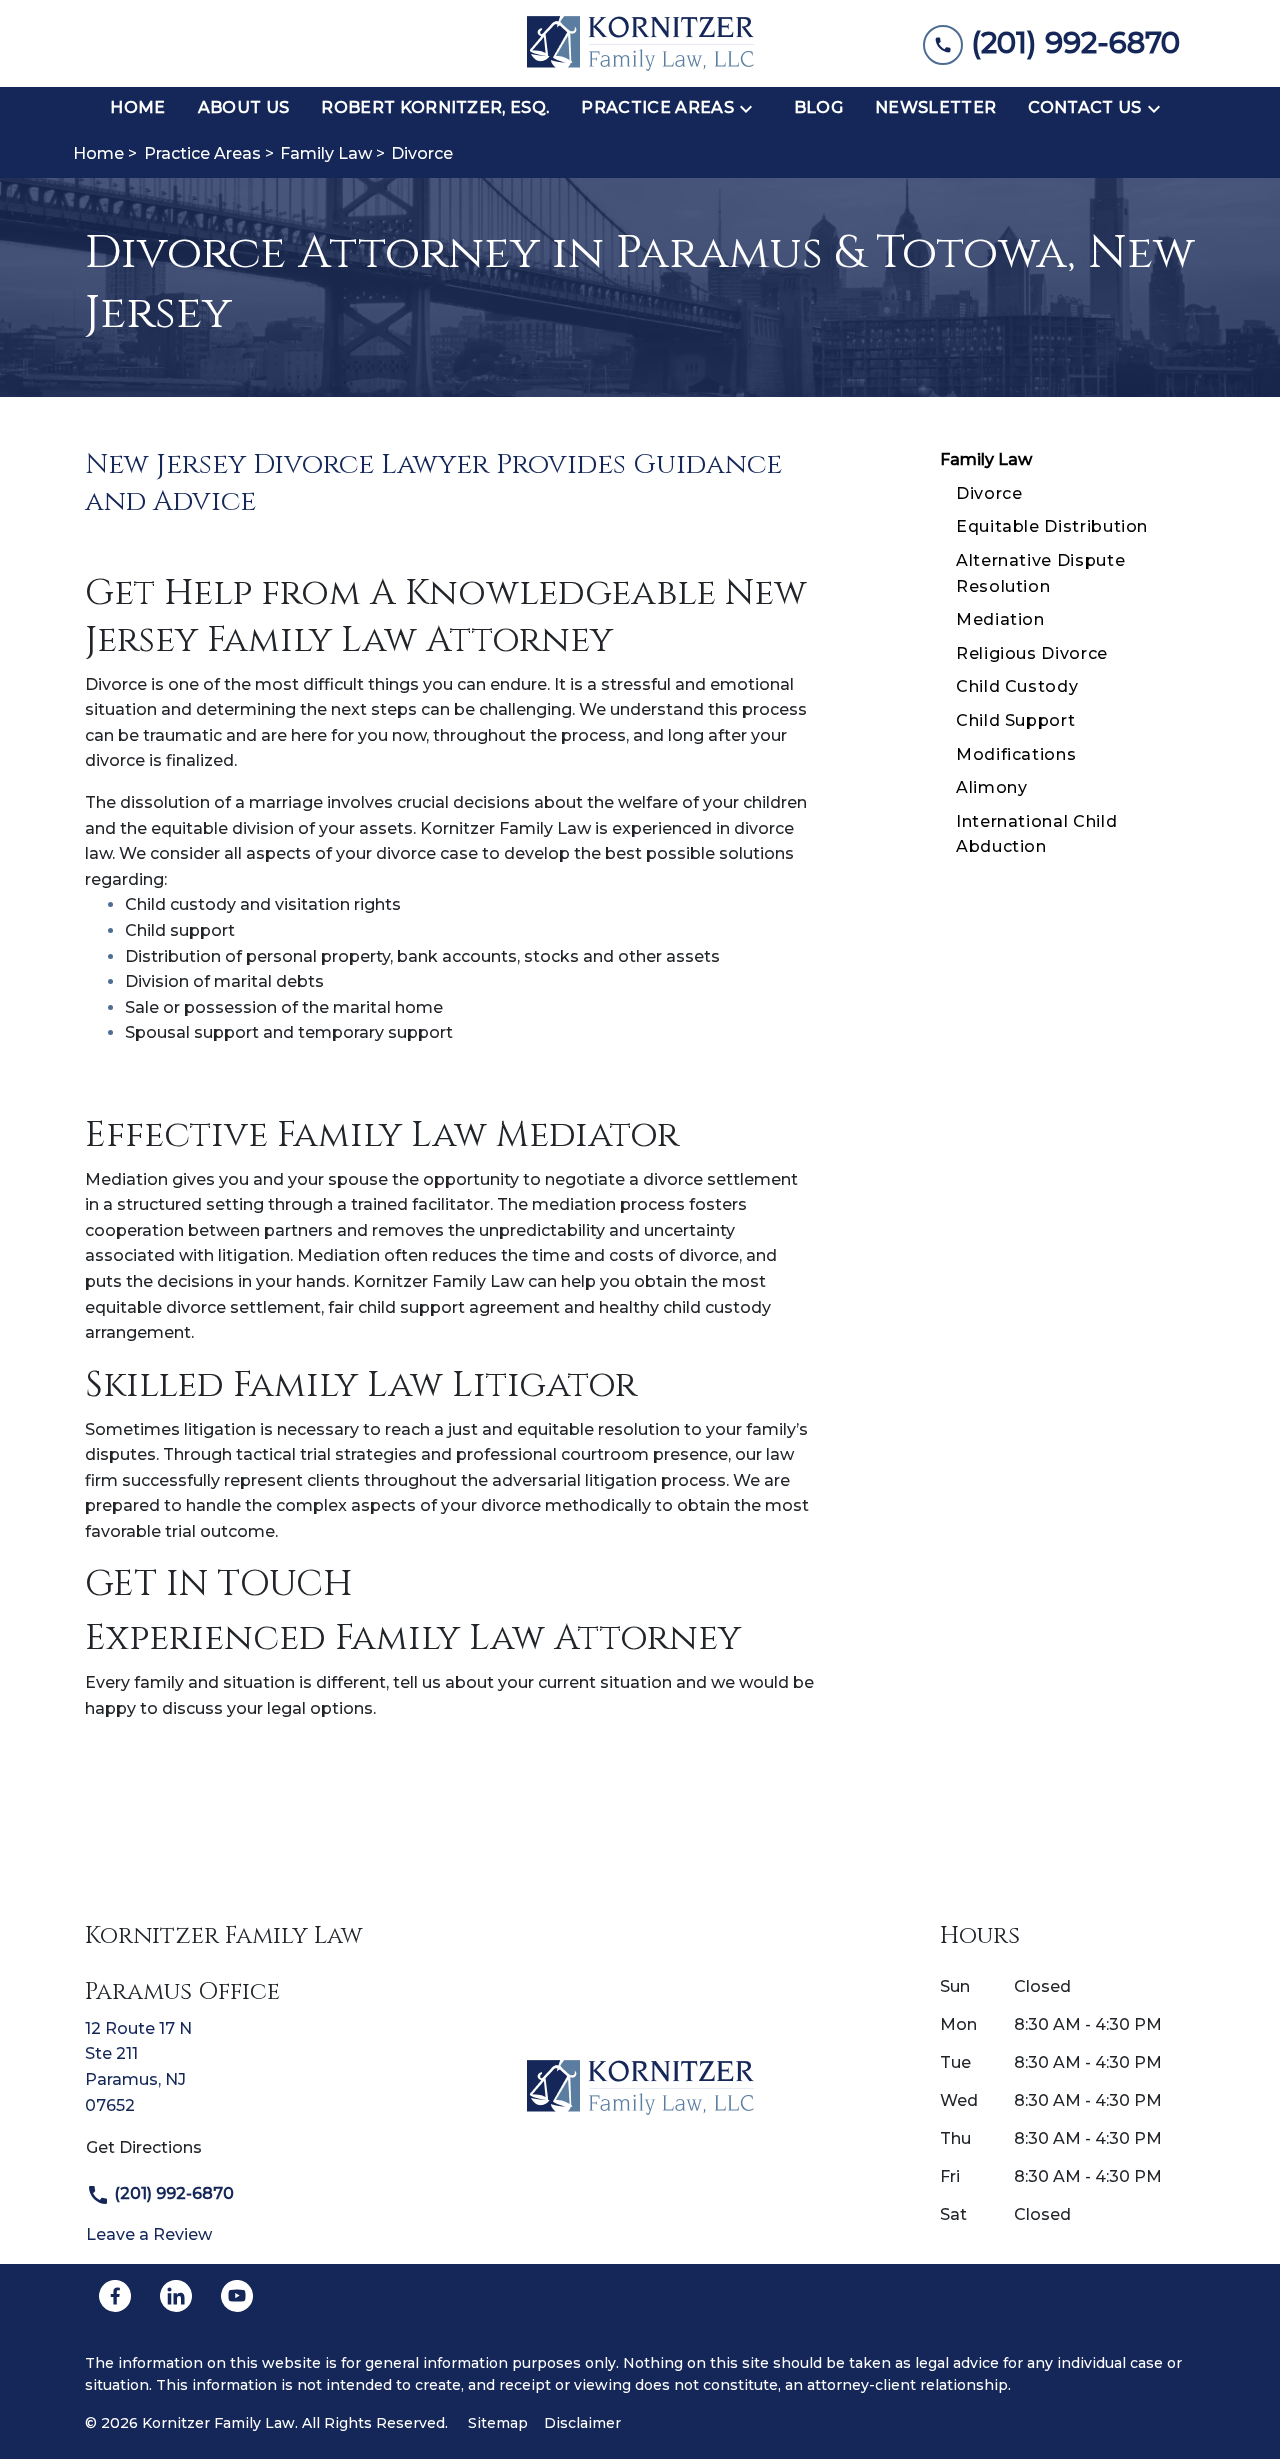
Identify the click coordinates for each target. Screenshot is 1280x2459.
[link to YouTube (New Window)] (237, 2296)
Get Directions (144, 2147)
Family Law (986, 459)
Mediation (1000, 619)
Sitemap (498, 2423)
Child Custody (1017, 686)
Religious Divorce (1032, 653)
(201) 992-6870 (172, 2193)
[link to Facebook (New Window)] (115, 2296)
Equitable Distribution (1052, 526)
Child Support (1015, 720)
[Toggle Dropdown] (752, 108)
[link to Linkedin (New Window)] (176, 2296)
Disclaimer (582, 2423)
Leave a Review (149, 2234)
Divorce (989, 493)
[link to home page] (640, 43)
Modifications (1016, 754)
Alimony (991, 787)
